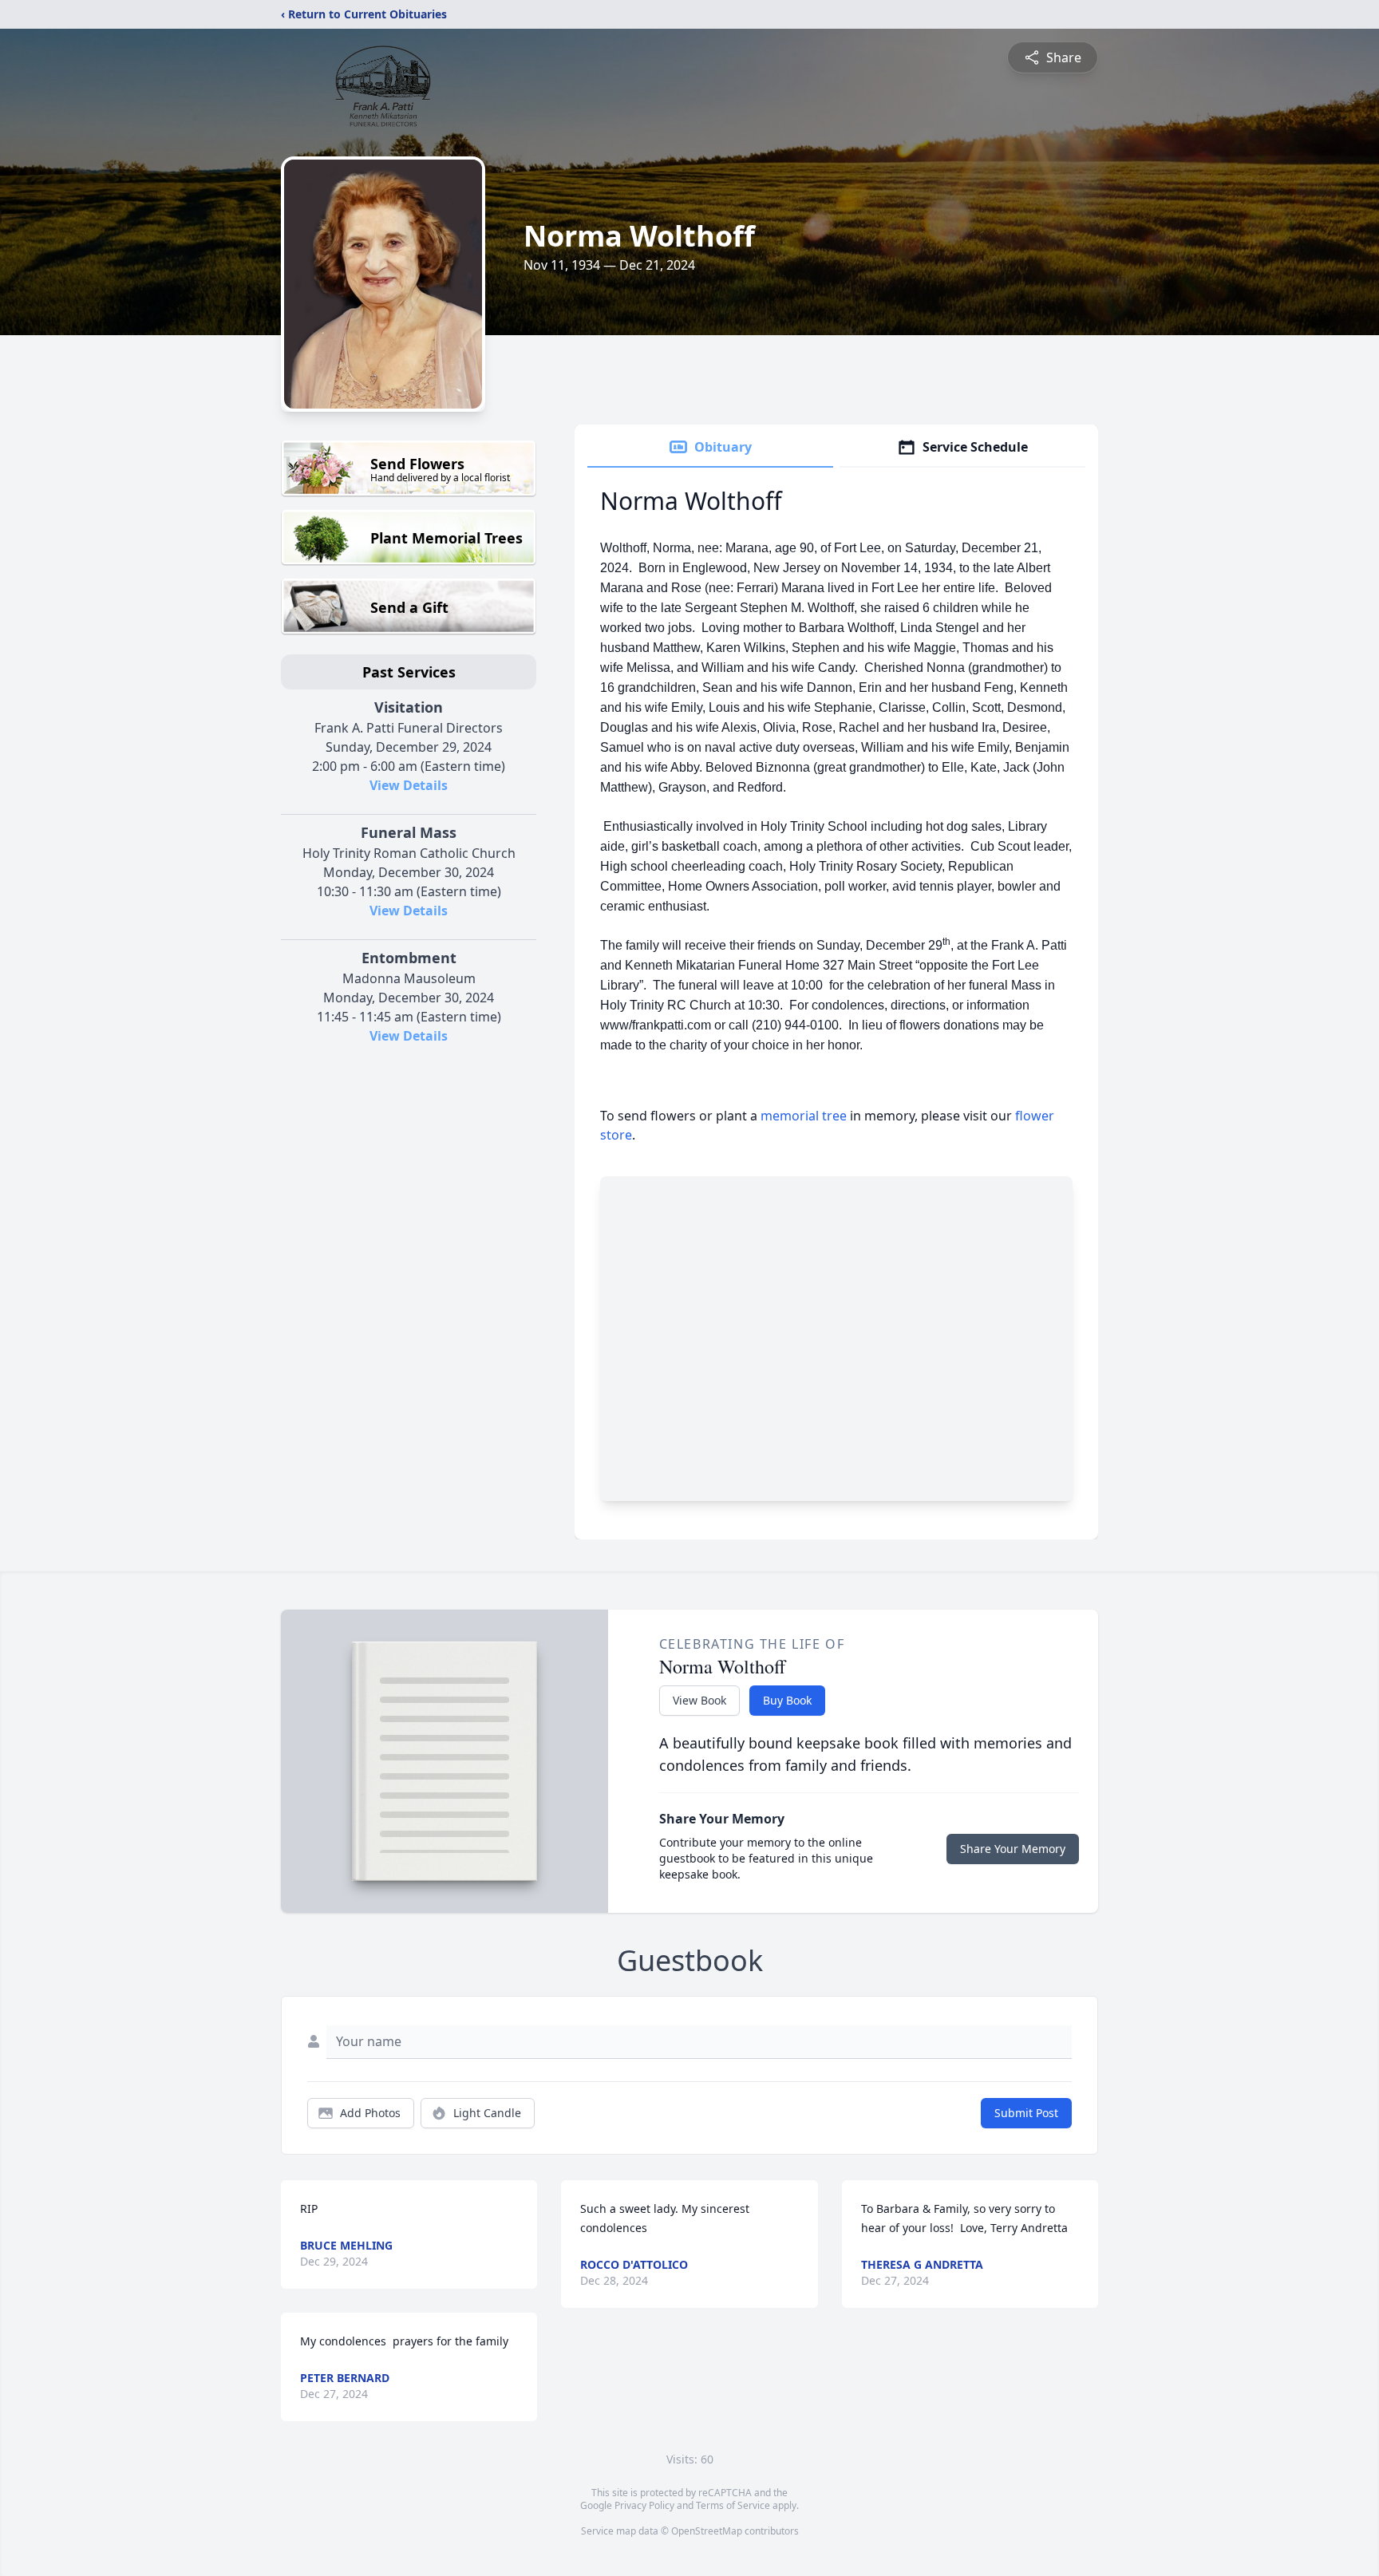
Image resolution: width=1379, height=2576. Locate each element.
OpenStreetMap (707, 2531)
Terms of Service (733, 2505)
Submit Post (1026, 2113)
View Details (409, 785)
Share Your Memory (1013, 1849)
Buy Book (787, 1700)
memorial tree (804, 1116)
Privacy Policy (644, 2505)
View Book (699, 1700)
